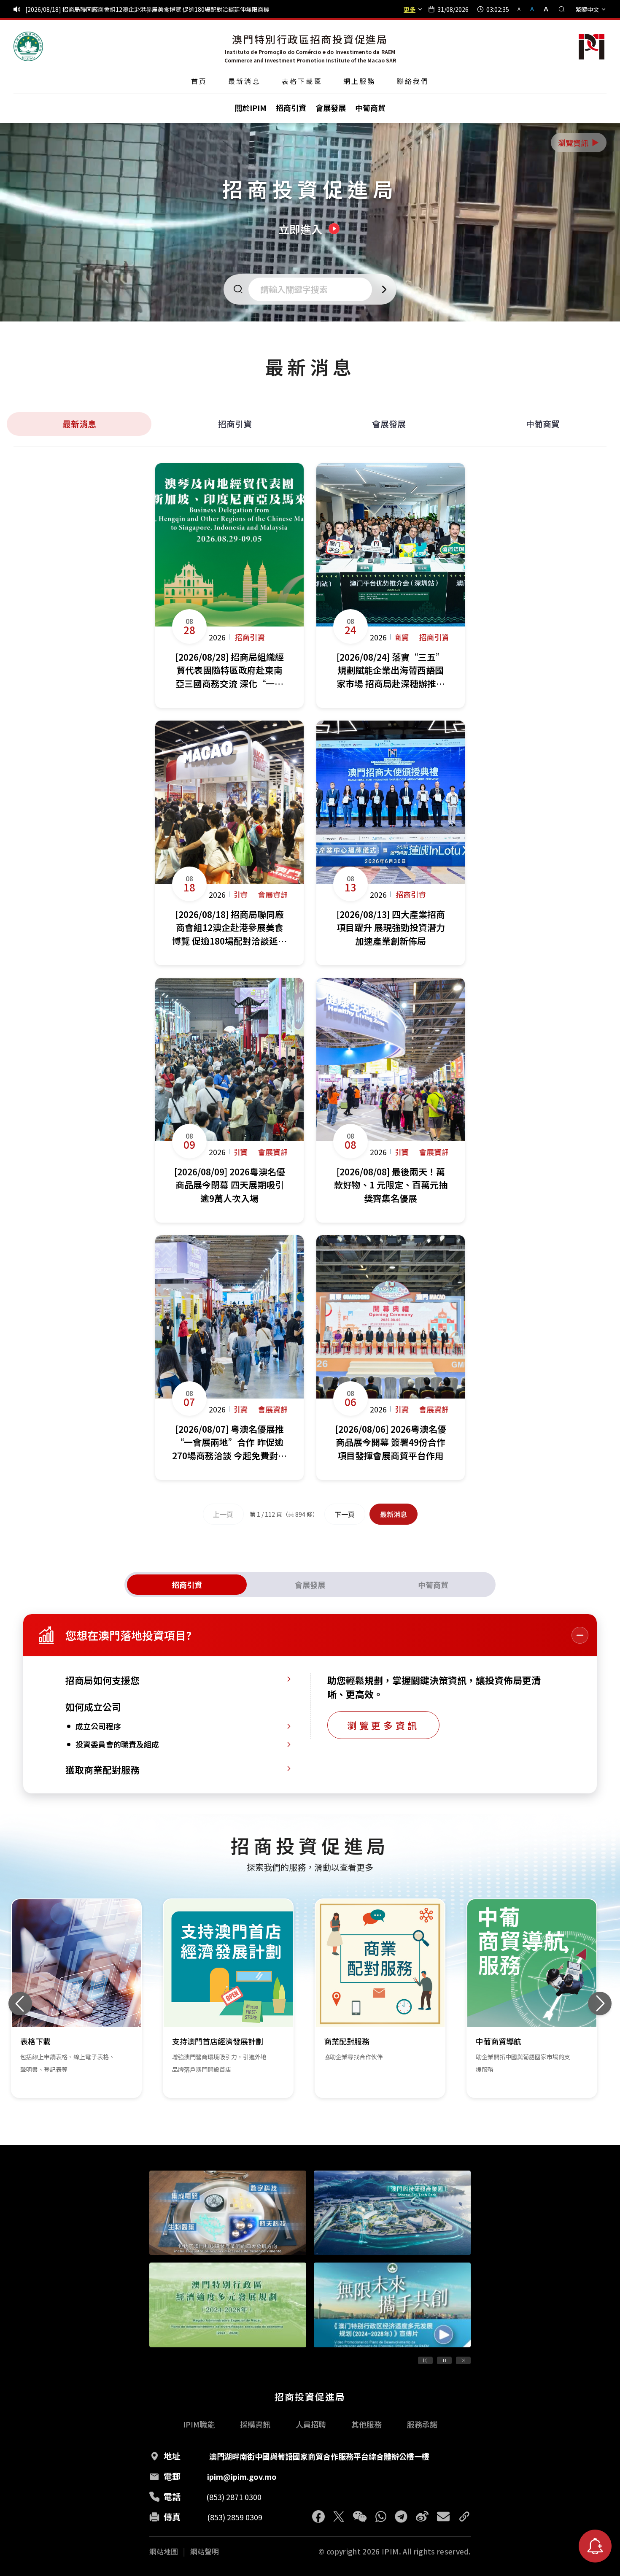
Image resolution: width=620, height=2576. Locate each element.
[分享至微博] (422, 2517)
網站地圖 (164, 2552)
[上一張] (20, 2004)
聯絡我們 (413, 81)
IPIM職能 (199, 2424)
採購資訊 (255, 2424)
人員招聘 (311, 2424)
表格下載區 (302, 81)
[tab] (187, 1585)
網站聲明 (205, 2552)
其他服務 (367, 2424)
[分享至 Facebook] (318, 2517)
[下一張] (600, 2004)
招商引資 (235, 424)
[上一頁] (425, 2360)
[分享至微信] (360, 2517)
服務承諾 (422, 2424)
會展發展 (389, 424)
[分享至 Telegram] (401, 2517)
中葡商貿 (543, 424)
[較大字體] (543, 9)
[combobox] (313, 289)
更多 (410, 9)
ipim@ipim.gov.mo (242, 2476)
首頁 (199, 81)
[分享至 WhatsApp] (381, 2517)
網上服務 (360, 81)
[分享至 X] (339, 2517)
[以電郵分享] (443, 2517)
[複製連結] (464, 2517)
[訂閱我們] (595, 2546)
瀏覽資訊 (579, 143)
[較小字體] (523, 9)
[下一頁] (463, 2360)
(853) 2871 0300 (234, 2497)
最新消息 (244, 81)
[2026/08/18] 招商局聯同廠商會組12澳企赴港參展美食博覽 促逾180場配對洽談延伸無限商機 (147, 9)
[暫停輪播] (444, 2360)
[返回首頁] (28, 46)
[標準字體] (533, 9)
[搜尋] (562, 9)
